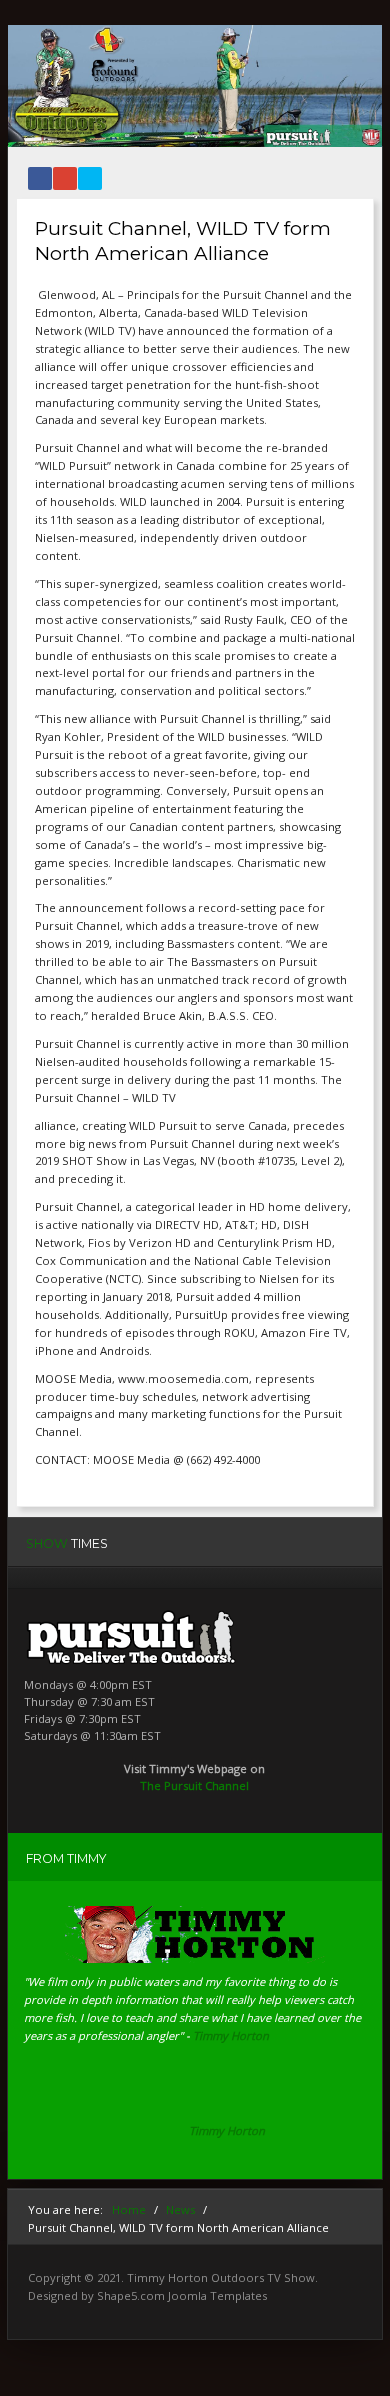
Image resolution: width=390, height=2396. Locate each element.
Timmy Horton (227, 2130)
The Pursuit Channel (194, 1785)
